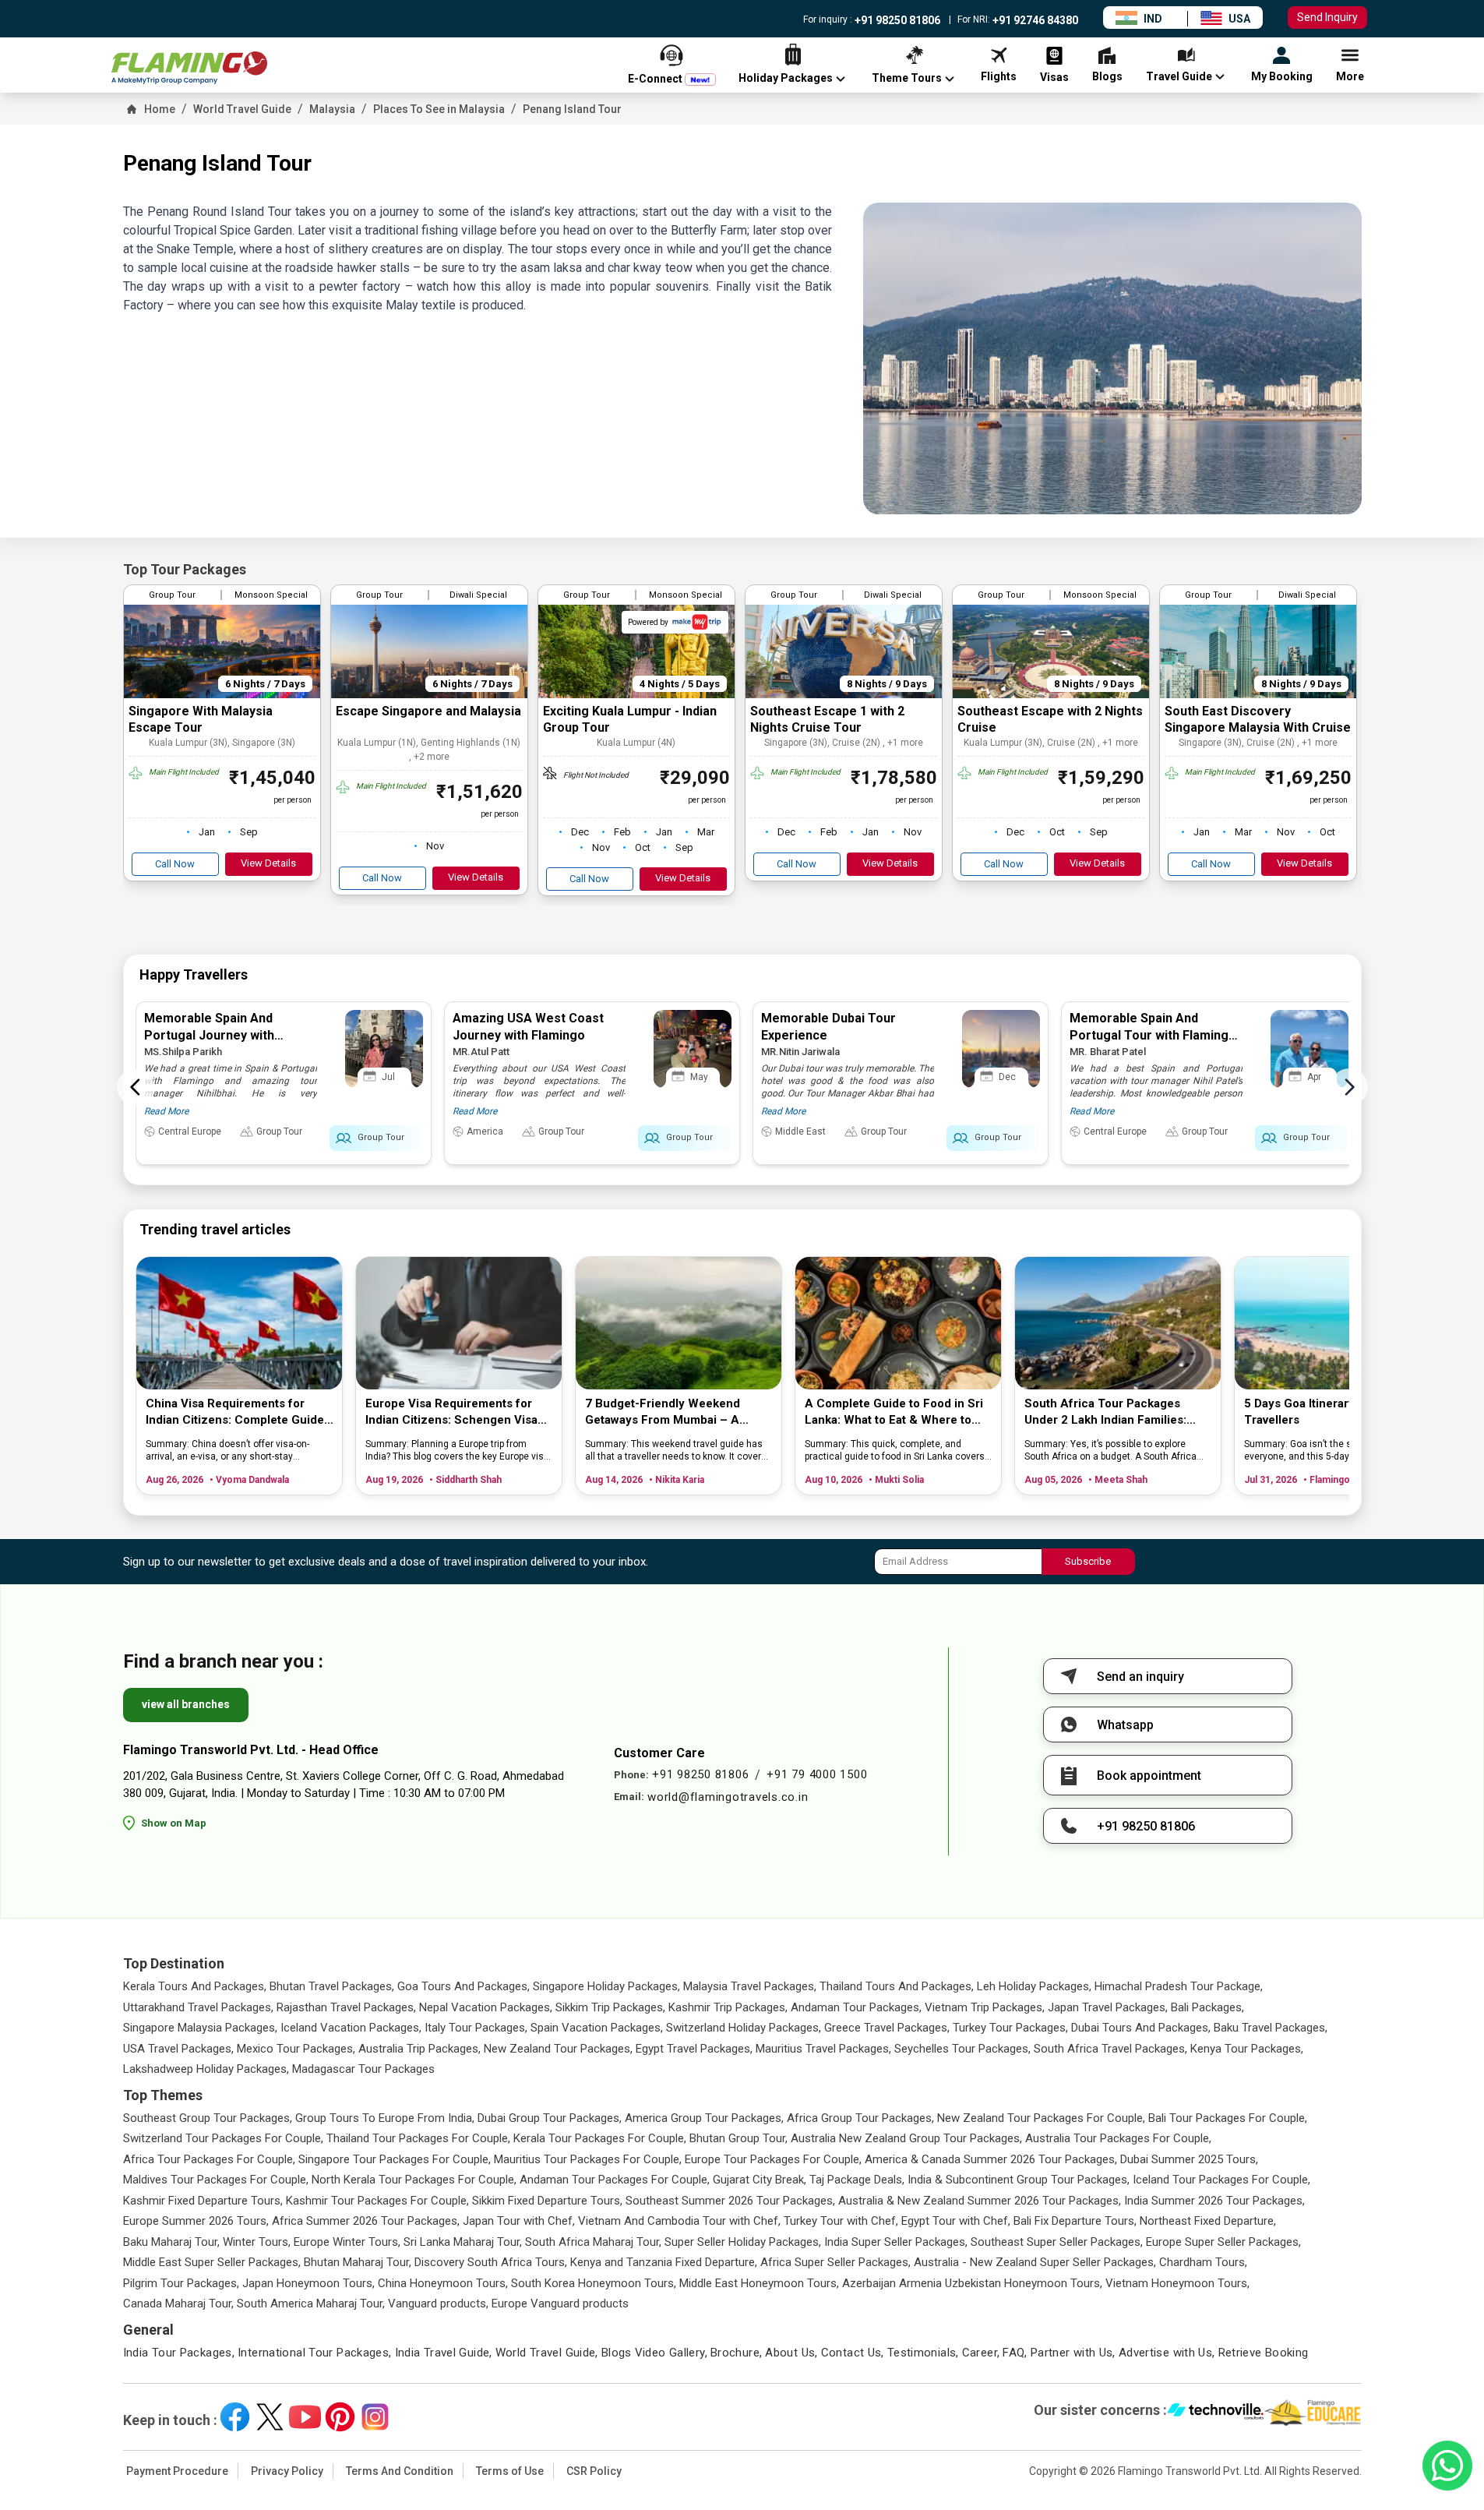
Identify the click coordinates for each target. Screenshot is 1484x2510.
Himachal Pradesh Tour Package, (1179, 1986)
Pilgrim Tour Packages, (181, 2283)
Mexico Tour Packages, (296, 2049)
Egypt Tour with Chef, (956, 2221)
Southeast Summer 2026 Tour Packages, (730, 2201)
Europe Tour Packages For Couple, (773, 2159)
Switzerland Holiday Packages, (744, 2028)
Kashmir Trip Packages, (728, 2007)
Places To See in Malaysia (439, 109)
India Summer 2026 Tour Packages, (1214, 2201)
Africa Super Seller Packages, (835, 2262)
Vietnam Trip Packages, (985, 2007)
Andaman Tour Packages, (856, 2007)
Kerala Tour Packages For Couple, (600, 2138)
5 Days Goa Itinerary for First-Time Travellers (1339, 1412)
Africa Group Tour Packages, (860, 2118)
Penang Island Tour (572, 109)
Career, (981, 2353)
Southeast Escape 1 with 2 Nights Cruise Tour (827, 719)
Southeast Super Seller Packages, (1057, 2242)
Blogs (617, 2353)
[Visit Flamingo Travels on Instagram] (375, 2417)
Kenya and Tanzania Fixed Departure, (664, 2262)
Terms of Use (510, 2471)
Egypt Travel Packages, (694, 2049)
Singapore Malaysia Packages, (200, 2028)
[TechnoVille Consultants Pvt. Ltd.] (1216, 2413)
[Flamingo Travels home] (189, 68)
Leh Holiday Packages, (1034, 1986)
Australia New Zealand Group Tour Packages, (906, 2138)
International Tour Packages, (315, 2353)
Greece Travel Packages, (887, 2028)
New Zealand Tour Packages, (558, 2049)
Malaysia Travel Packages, (750, 1986)
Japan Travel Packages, (1108, 2007)
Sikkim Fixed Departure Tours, (547, 2201)
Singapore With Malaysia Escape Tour (201, 719)
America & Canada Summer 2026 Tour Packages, (991, 2159)
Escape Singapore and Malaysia (428, 711)
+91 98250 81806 (896, 20)
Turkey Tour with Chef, (841, 2221)
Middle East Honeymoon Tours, (759, 2283)
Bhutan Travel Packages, (332, 1986)
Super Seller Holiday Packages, (743, 2242)
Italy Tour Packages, (476, 2028)
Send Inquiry (1327, 17)
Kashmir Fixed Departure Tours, (203, 2201)
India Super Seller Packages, (896, 2242)
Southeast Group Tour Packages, (208, 2118)
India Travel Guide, (444, 2353)
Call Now (175, 864)
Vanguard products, (438, 2303)
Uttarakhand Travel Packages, (198, 2007)
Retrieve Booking (1264, 2353)
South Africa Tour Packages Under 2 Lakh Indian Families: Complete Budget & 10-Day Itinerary (1105, 1412)
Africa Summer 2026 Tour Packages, (366, 2221)
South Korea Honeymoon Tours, (594, 2283)
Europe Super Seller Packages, (1223, 2242)
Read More (166, 1111)
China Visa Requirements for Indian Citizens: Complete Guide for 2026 (235, 1412)
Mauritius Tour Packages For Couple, (588, 2159)
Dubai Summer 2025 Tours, (1189, 2159)
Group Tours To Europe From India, (385, 2118)
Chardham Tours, (1203, 2262)
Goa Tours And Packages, (464, 1986)
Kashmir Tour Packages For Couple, (377, 2201)
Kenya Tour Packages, (1247, 2049)
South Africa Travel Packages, (1110, 2049)
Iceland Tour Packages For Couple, (1221, 2180)
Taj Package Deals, (857, 2180)
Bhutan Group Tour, (738, 2138)
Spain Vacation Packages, (597, 2028)
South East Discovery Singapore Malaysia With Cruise (1258, 719)
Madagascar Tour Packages (363, 2069)
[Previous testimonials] (136, 1087)
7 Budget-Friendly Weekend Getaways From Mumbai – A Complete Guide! (663, 1412)
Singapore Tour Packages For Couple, (395, 2159)
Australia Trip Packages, (419, 2049)
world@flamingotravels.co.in (728, 1797)
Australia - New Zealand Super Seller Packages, (1035, 2262)
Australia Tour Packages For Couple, (1118, 2138)
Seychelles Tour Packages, (962, 2049)
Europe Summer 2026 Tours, (196, 2221)
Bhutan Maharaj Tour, (358, 2262)
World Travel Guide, (547, 2353)
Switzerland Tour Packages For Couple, (223, 2138)
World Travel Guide (242, 109)
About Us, (791, 2353)
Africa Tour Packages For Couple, (209, 2159)
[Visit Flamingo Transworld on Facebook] (235, 2417)
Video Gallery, (671, 2353)
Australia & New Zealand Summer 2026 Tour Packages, (980, 2201)
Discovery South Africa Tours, (491, 2262)
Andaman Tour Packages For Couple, (615, 2180)
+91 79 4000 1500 (817, 1774)
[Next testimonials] (1349, 1087)
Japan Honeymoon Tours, (308, 2283)
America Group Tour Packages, (704, 2118)
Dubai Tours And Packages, (1141, 2028)
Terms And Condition (400, 2471)
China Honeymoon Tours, (443, 2283)
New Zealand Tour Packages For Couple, (1041, 2118)
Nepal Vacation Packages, (486, 2007)
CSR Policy (594, 2471)
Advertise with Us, (1167, 2353)
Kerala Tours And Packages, (195, 1986)
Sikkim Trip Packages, (610, 2007)
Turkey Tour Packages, (1010, 2028)
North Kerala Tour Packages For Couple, (414, 2180)
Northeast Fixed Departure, (1208, 2221)
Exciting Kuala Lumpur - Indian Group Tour (630, 719)
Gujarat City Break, (760, 2180)
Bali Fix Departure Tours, (1075, 2221)
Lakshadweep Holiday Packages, (206, 2069)
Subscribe (1088, 1561)
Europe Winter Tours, (347, 2242)
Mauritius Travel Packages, (823, 2049)
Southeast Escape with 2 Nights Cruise (1050, 719)
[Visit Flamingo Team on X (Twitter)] (270, 2417)
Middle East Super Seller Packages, (212, 2262)
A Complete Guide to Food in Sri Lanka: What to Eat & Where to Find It (894, 1412)
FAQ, (1015, 2353)
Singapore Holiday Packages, (606, 1986)
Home (160, 109)
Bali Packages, (1207, 2007)
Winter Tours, (257, 2242)
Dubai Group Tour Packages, (550, 2118)
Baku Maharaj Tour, (171, 2242)
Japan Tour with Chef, (519, 2221)
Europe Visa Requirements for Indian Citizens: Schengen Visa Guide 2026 (451, 1412)
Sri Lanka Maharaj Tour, (463, 2242)
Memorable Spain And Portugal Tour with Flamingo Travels (1153, 1035)
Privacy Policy (287, 2471)
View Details (268, 863)
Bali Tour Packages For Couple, (1228, 2118)
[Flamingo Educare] (1313, 2413)
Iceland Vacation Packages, (351, 2028)
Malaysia (332, 109)
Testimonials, (923, 2353)
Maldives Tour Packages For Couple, (216, 2180)
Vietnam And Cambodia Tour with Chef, (679, 2221)
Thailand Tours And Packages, (897, 1986)
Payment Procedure (177, 2471)
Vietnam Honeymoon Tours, (1177, 2283)
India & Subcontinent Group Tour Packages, (1019, 2180)
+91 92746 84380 (1034, 20)
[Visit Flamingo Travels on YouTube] (305, 2417)
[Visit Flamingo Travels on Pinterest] (340, 2417)
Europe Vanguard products (560, 2303)
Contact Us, (853, 2353)
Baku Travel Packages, (1271, 2028)
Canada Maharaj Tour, (178, 2303)
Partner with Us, (1073, 2353)
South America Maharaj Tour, (311, 2303)
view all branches (186, 1704)
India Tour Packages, (179, 2353)
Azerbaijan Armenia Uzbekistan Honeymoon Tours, (972, 2283)
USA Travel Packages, (178, 2049)
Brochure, (736, 2353)
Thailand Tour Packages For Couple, (418, 2138)
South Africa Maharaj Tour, (593, 2242)
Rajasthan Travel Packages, (346, 2007)
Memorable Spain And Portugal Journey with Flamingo (209, 1035)
